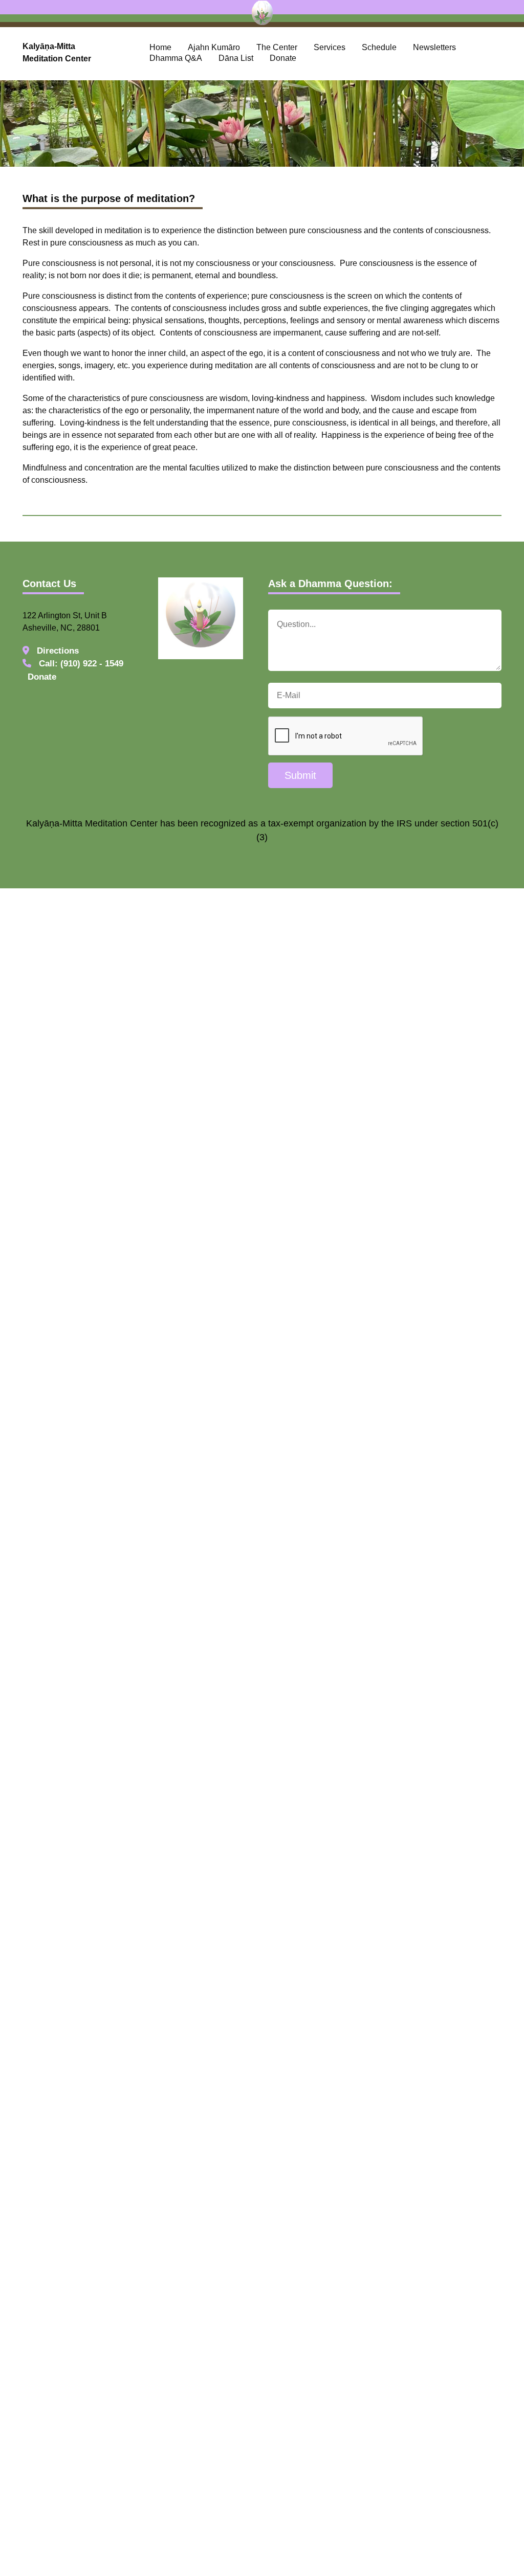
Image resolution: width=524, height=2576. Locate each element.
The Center (277, 47)
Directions (57, 651)
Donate (283, 58)
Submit (300, 775)
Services (330, 47)
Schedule (379, 47)
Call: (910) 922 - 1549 (80, 664)
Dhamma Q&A (176, 58)
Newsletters (434, 47)
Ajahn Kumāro (214, 47)
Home (160, 47)
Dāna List (236, 58)
